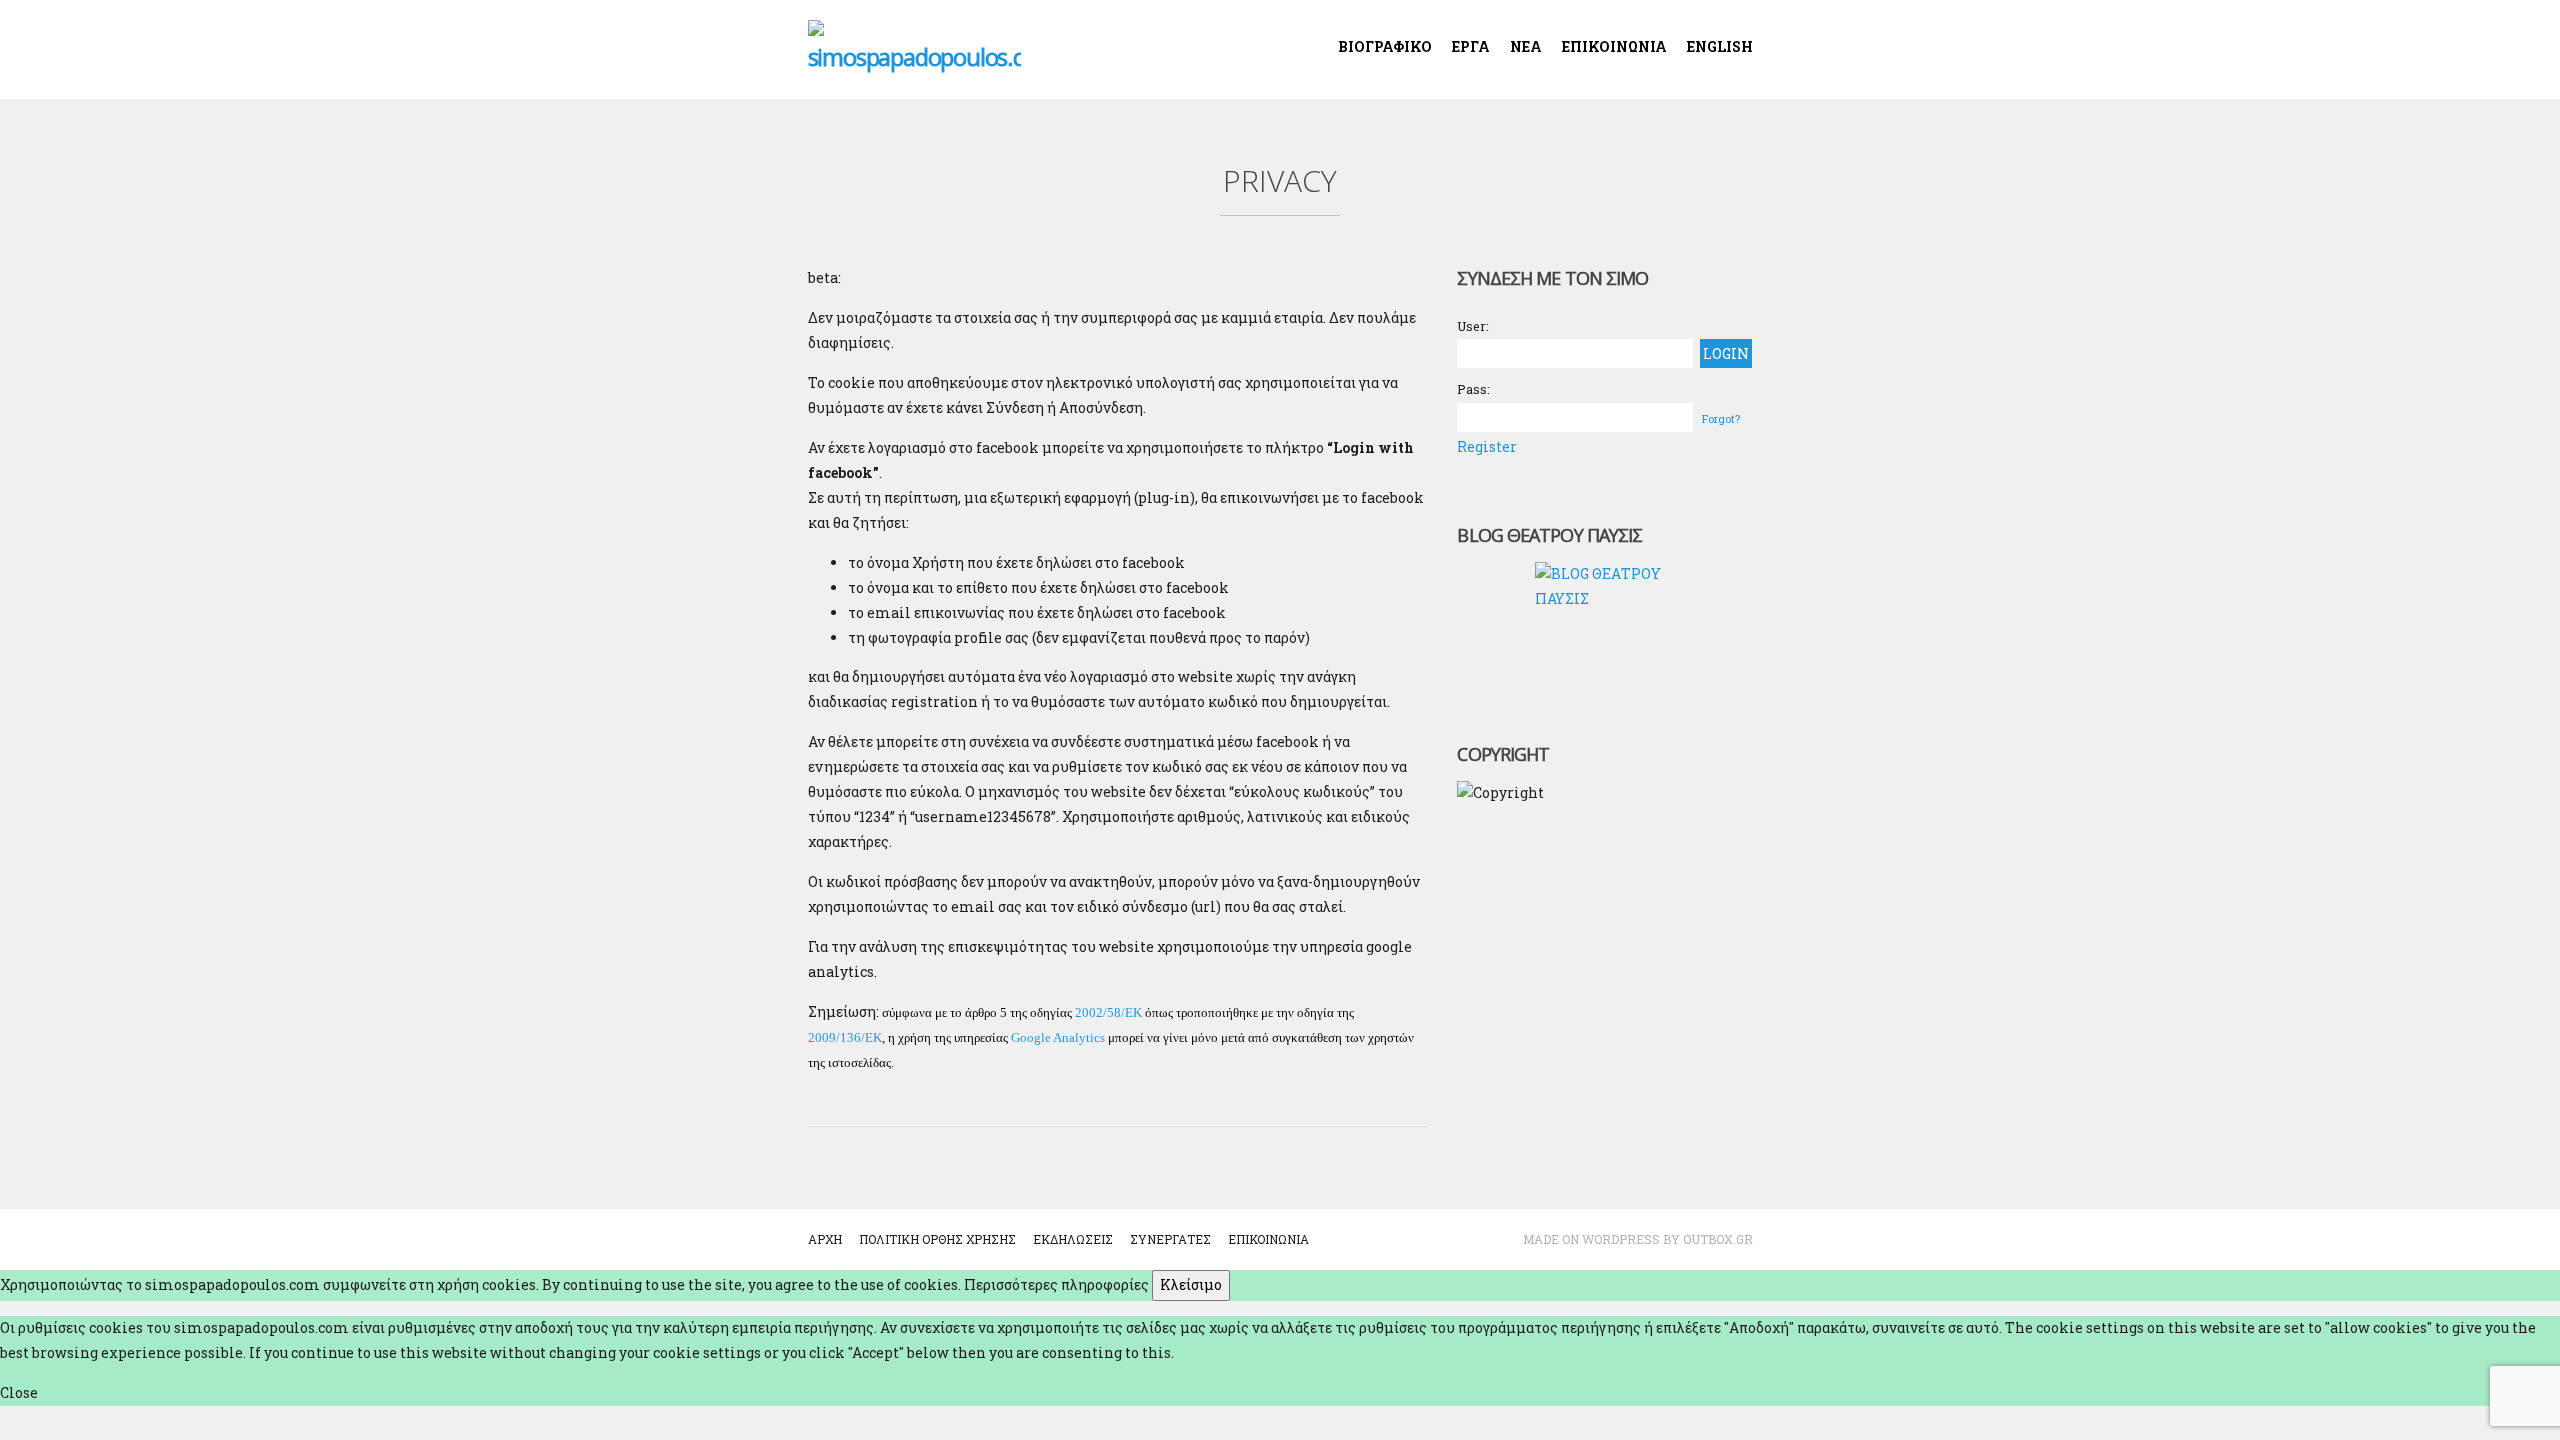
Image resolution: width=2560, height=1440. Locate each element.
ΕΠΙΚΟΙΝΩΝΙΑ (1614, 46)
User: (1473, 326)
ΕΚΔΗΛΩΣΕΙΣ (1073, 1239)
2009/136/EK (845, 1037)
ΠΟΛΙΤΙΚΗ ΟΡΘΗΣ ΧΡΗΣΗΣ (937, 1239)
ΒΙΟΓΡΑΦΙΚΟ (1385, 46)
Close (19, 1392)
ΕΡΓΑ (1471, 46)
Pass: (1473, 389)
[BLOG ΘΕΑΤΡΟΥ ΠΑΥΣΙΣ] (1604, 632)
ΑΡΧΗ (825, 1239)
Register (1487, 446)
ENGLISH (1720, 46)
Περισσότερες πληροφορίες (1056, 1284)
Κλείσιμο (1191, 1284)
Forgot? (1721, 418)
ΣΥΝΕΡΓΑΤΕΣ (1170, 1239)
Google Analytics (1058, 1037)
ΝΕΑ (1526, 46)
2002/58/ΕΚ (1108, 1012)
